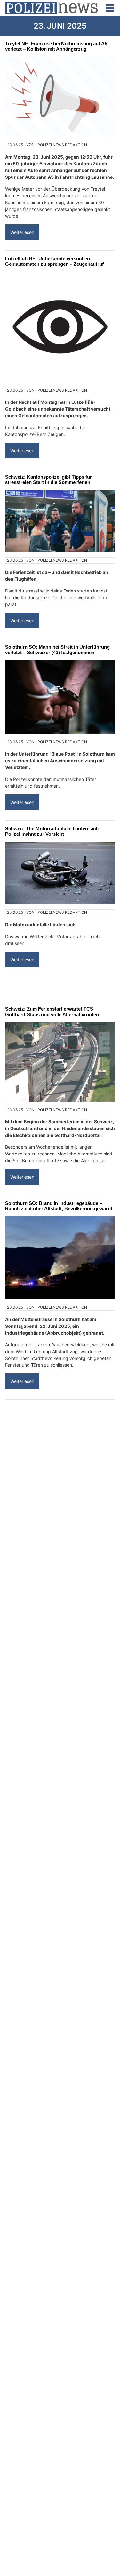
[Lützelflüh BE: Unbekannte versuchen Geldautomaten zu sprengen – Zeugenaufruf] (60, 327)
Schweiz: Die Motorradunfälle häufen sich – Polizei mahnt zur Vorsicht (54, 831)
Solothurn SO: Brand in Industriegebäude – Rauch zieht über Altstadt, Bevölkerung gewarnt (59, 1206)
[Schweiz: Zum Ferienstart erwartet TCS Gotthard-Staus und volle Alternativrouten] (60, 1062)
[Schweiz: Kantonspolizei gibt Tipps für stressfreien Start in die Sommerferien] (60, 521)
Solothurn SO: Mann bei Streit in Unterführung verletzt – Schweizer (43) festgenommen (57, 650)
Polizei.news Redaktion (62, 145)
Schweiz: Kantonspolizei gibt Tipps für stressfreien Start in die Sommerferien (48, 480)
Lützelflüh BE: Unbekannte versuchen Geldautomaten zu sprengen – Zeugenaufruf (54, 261)
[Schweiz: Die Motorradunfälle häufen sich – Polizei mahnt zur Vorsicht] (60, 873)
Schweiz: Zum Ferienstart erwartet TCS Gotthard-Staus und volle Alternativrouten (52, 1012)
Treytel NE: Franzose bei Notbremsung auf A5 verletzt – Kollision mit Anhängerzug (56, 46)
